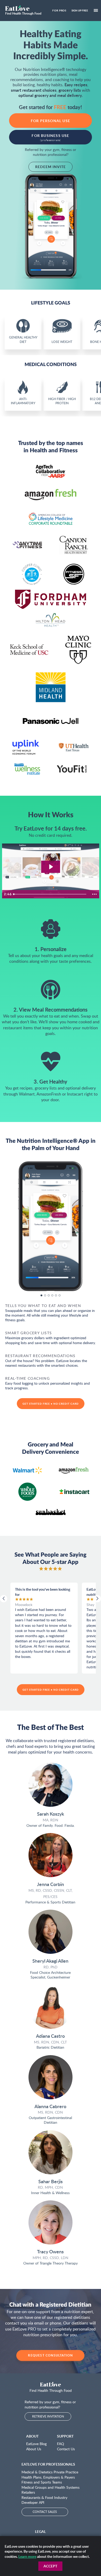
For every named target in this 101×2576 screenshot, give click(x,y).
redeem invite (51, 167)
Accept (50, 2566)
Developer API (33, 2502)
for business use (50, 137)
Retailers (28, 2492)
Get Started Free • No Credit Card (51, 1404)
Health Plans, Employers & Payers (48, 2477)
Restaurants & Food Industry (44, 2497)
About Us (34, 2449)
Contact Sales (45, 2512)
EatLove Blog (36, 2444)
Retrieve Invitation (48, 2416)
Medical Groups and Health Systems (51, 2487)
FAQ (60, 2444)
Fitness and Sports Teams (42, 2482)
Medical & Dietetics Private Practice (50, 2472)
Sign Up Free (80, 10)
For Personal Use (51, 121)
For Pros (59, 10)
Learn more (27, 2556)
